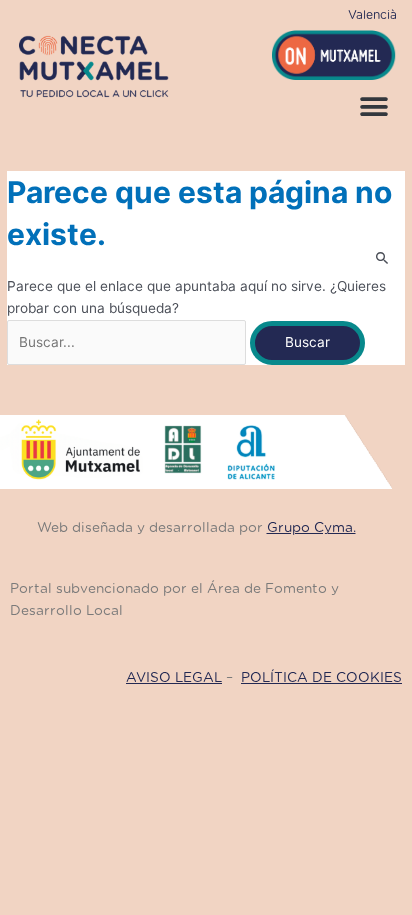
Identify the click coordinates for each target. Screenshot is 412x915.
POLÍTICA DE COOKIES (321, 678)
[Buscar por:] (128, 342)
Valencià (372, 15)
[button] (374, 107)
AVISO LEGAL (174, 678)
